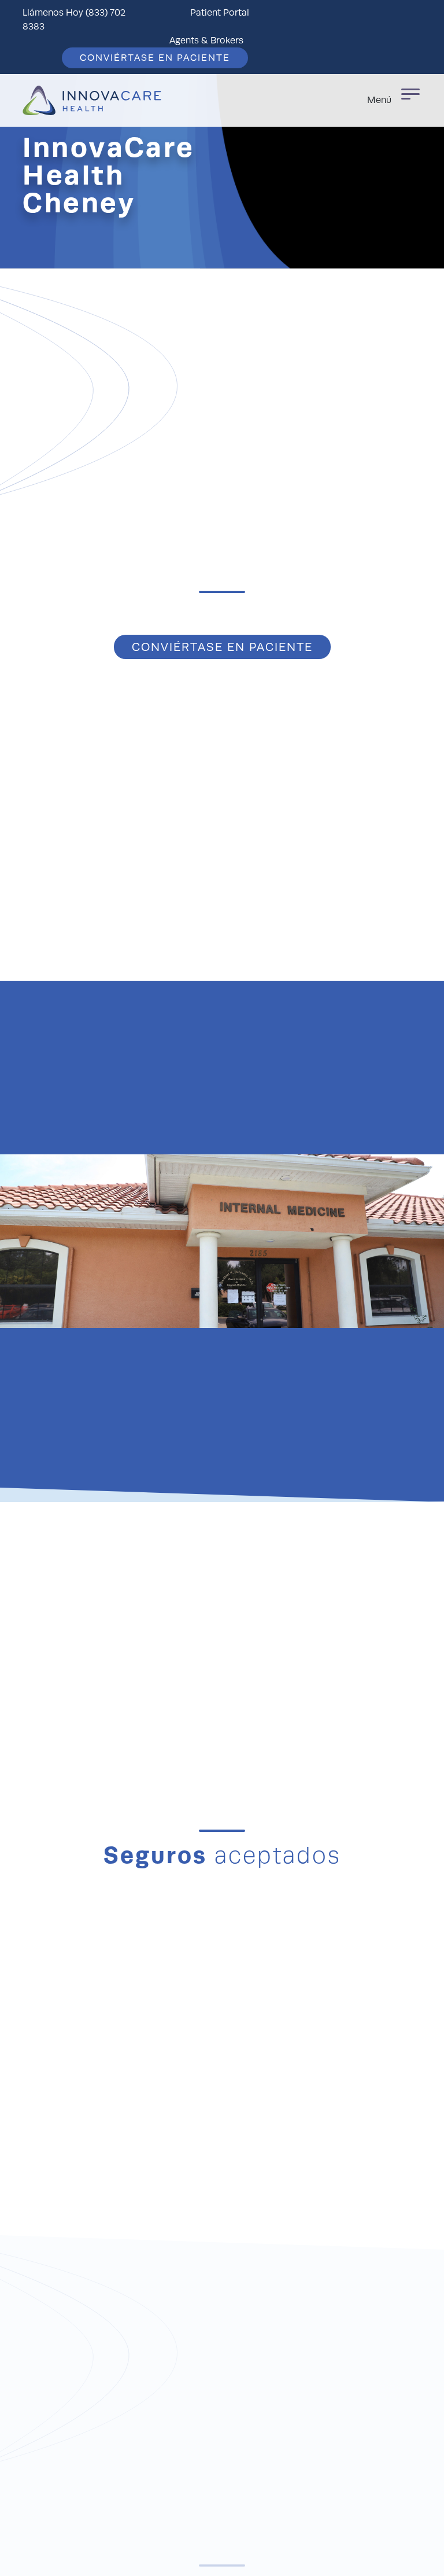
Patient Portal (220, 13)
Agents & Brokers (206, 41)
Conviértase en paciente (155, 58)
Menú (379, 100)
